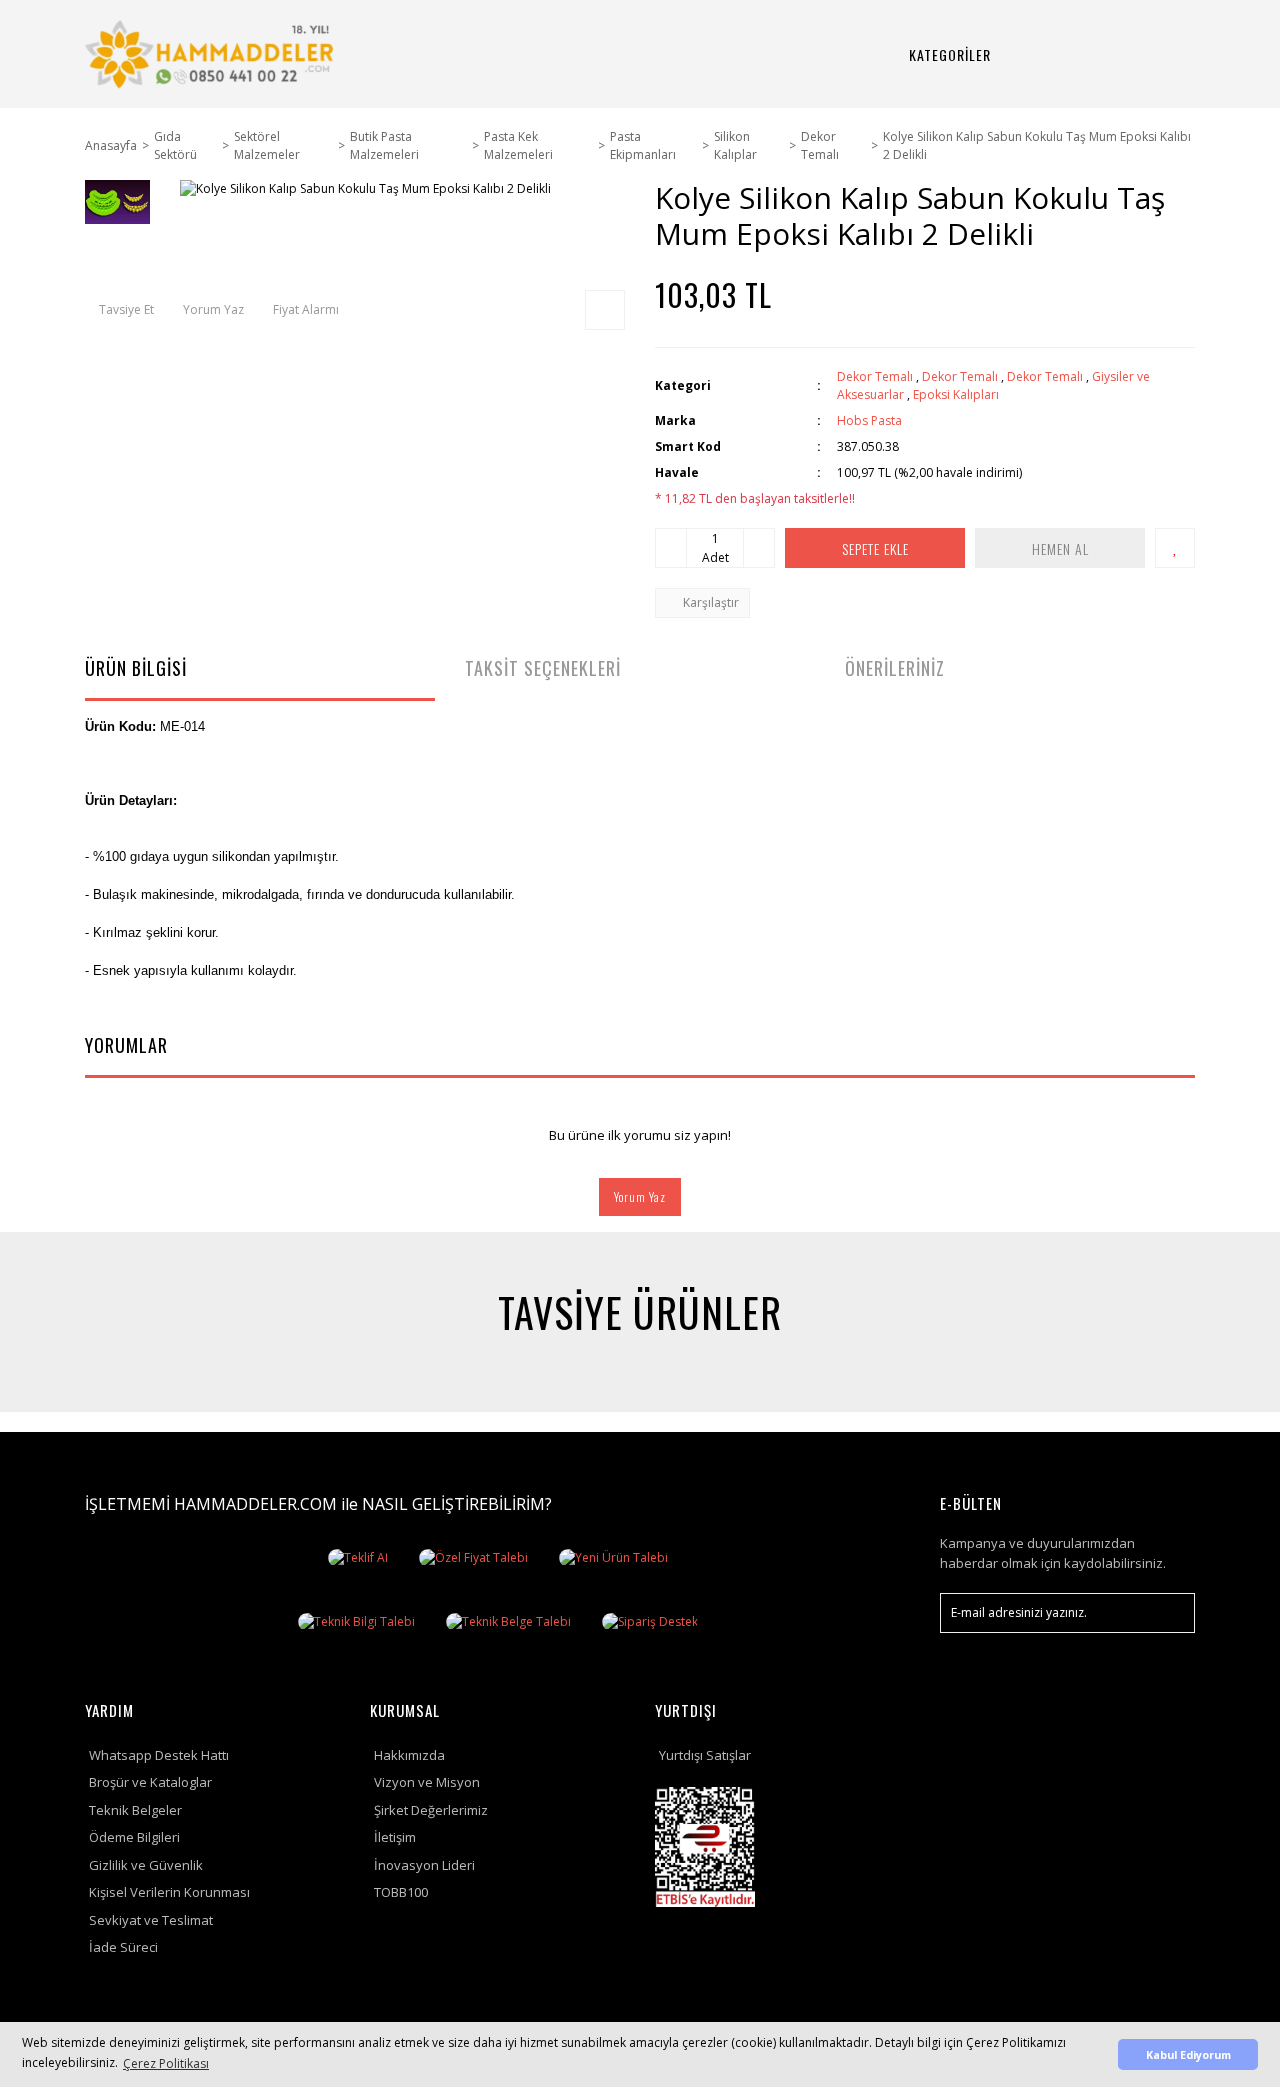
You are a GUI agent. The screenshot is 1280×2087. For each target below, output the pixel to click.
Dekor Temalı (875, 376)
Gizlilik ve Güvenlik (146, 1865)
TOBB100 (401, 1892)
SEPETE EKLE (875, 548)
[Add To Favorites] (1175, 548)
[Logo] (212, 54)
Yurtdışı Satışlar (705, 1755)
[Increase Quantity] (759, 548)
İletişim (395, 1837)
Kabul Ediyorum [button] (1188, 2054)
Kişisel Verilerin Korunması (169, 1892)
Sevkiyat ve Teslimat (151, 1920)
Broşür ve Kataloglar (150, 1782)
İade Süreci (123, 1947)
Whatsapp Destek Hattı (159, 1755)
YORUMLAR (126, 1045)
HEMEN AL (1060, 548)
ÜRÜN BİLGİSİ (136, 668)
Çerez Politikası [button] (166, 2063)
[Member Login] (1107, 54)
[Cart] (1155, 54)
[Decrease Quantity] (671, 548)
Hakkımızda (409, 1755)
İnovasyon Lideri (424, 1865)
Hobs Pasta (869, 420)
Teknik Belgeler (135, 1810)
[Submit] (1170, 1613)
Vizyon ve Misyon (427, 1782)
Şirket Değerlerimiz (431, 1810)
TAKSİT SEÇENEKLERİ (543, 668)
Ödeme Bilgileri (134, 1837)
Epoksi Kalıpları (956, 394)
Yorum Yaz (640, 1196)
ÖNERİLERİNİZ (895, 668)
